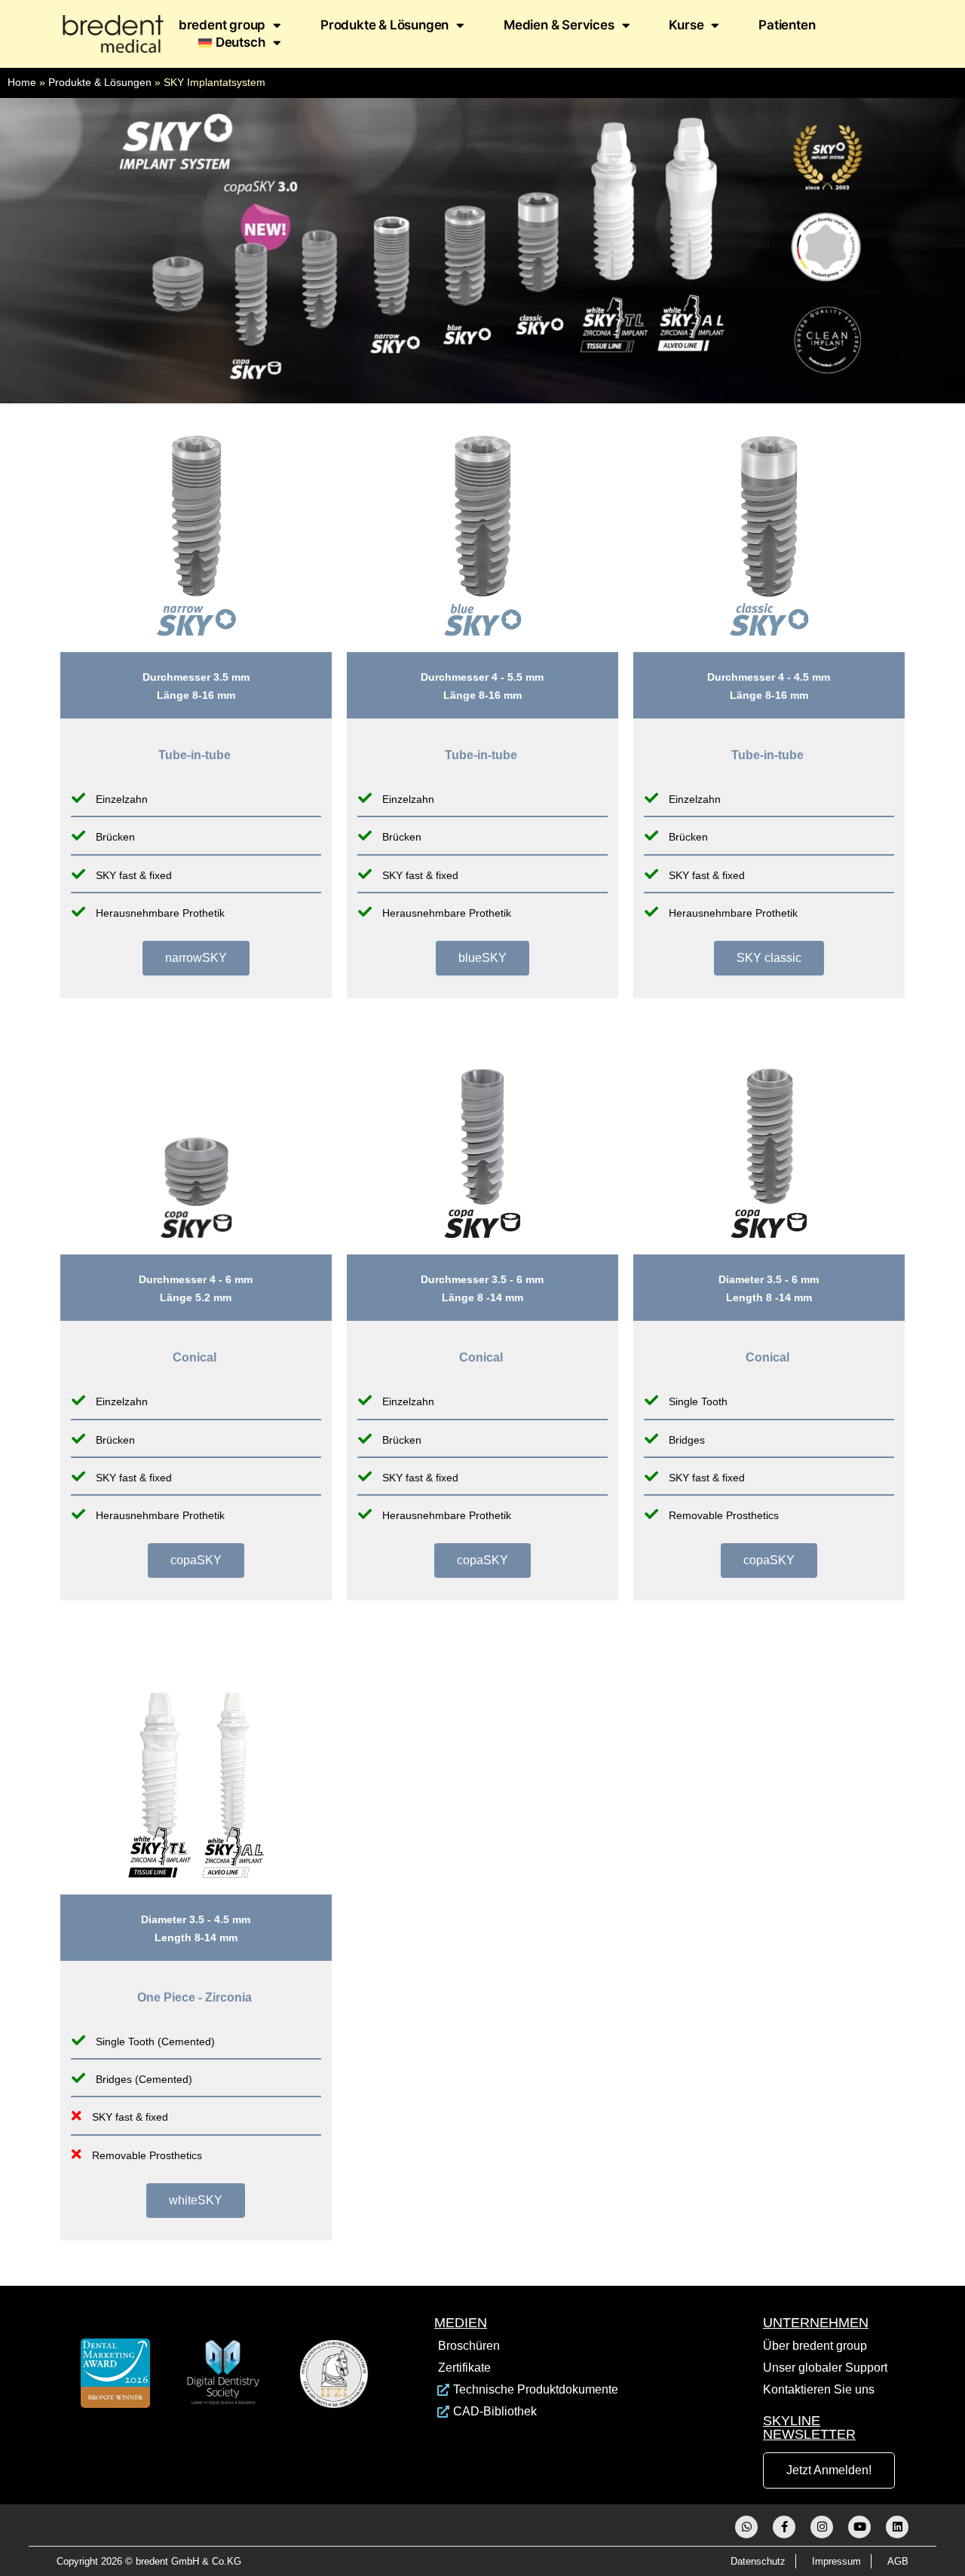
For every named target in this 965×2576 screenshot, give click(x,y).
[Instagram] (822, 2527)
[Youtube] (859, 2527)
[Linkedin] (897, 2527)
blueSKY (482, 958)
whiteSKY (196, 2200)
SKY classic (769, 958)
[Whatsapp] (746, 2527)
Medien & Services (559, 25)
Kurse (686, 25)
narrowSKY (196, 958)
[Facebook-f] (784, 2527)
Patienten (787, 25)
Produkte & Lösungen (384, 25)
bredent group (222, 25)
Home (22, 83)
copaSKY (196, 1560)
